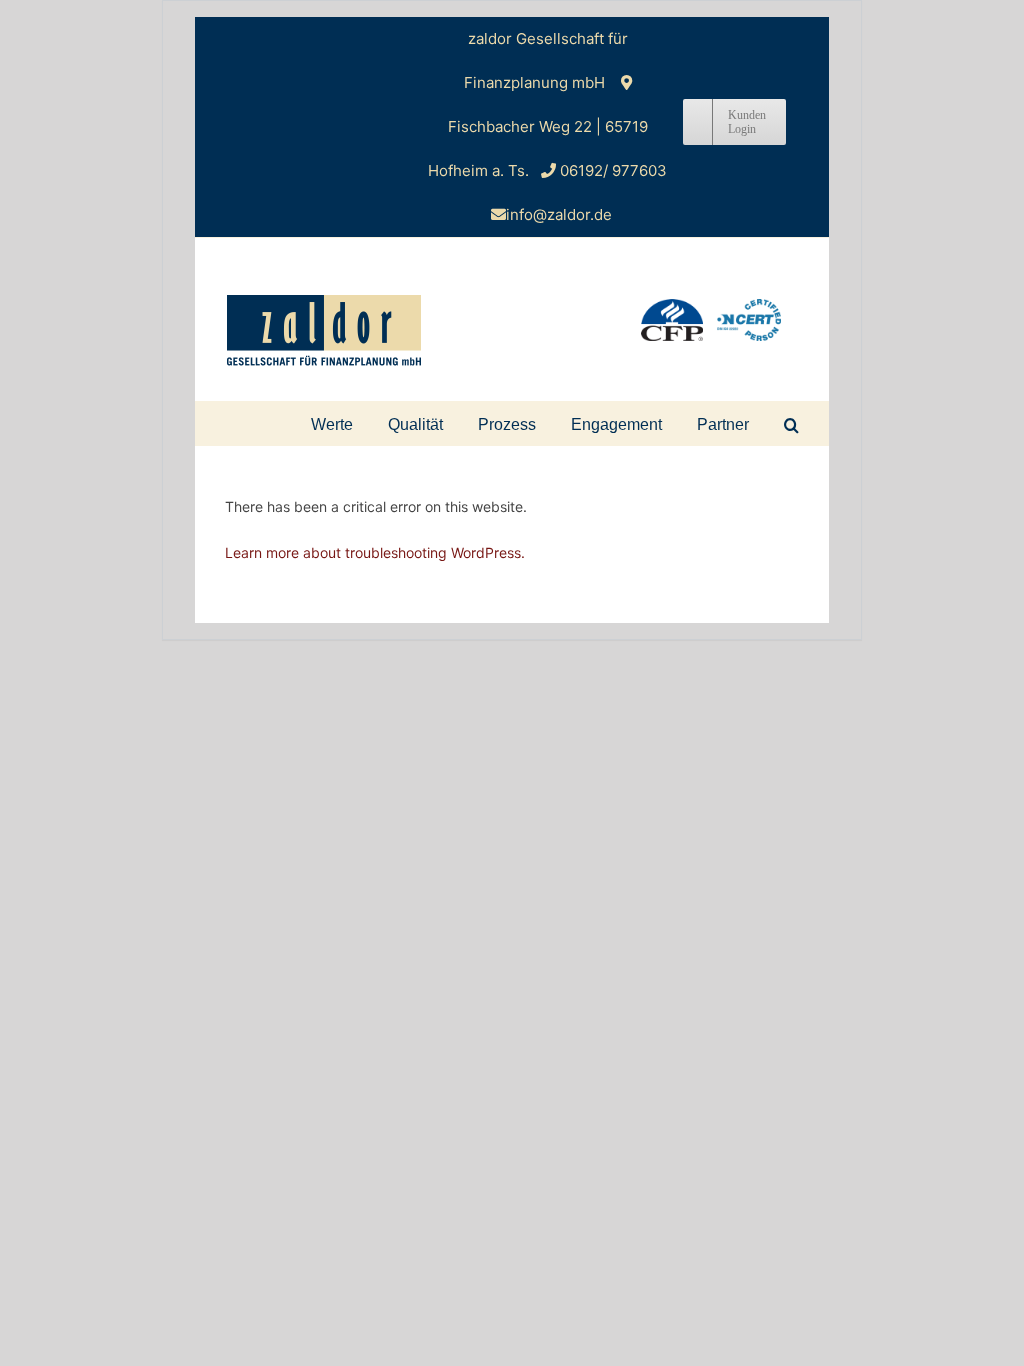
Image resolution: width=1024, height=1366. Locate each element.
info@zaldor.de (559, 214)
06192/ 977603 (613, 170)
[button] (791, 423)
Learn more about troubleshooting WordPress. (375, 552)
